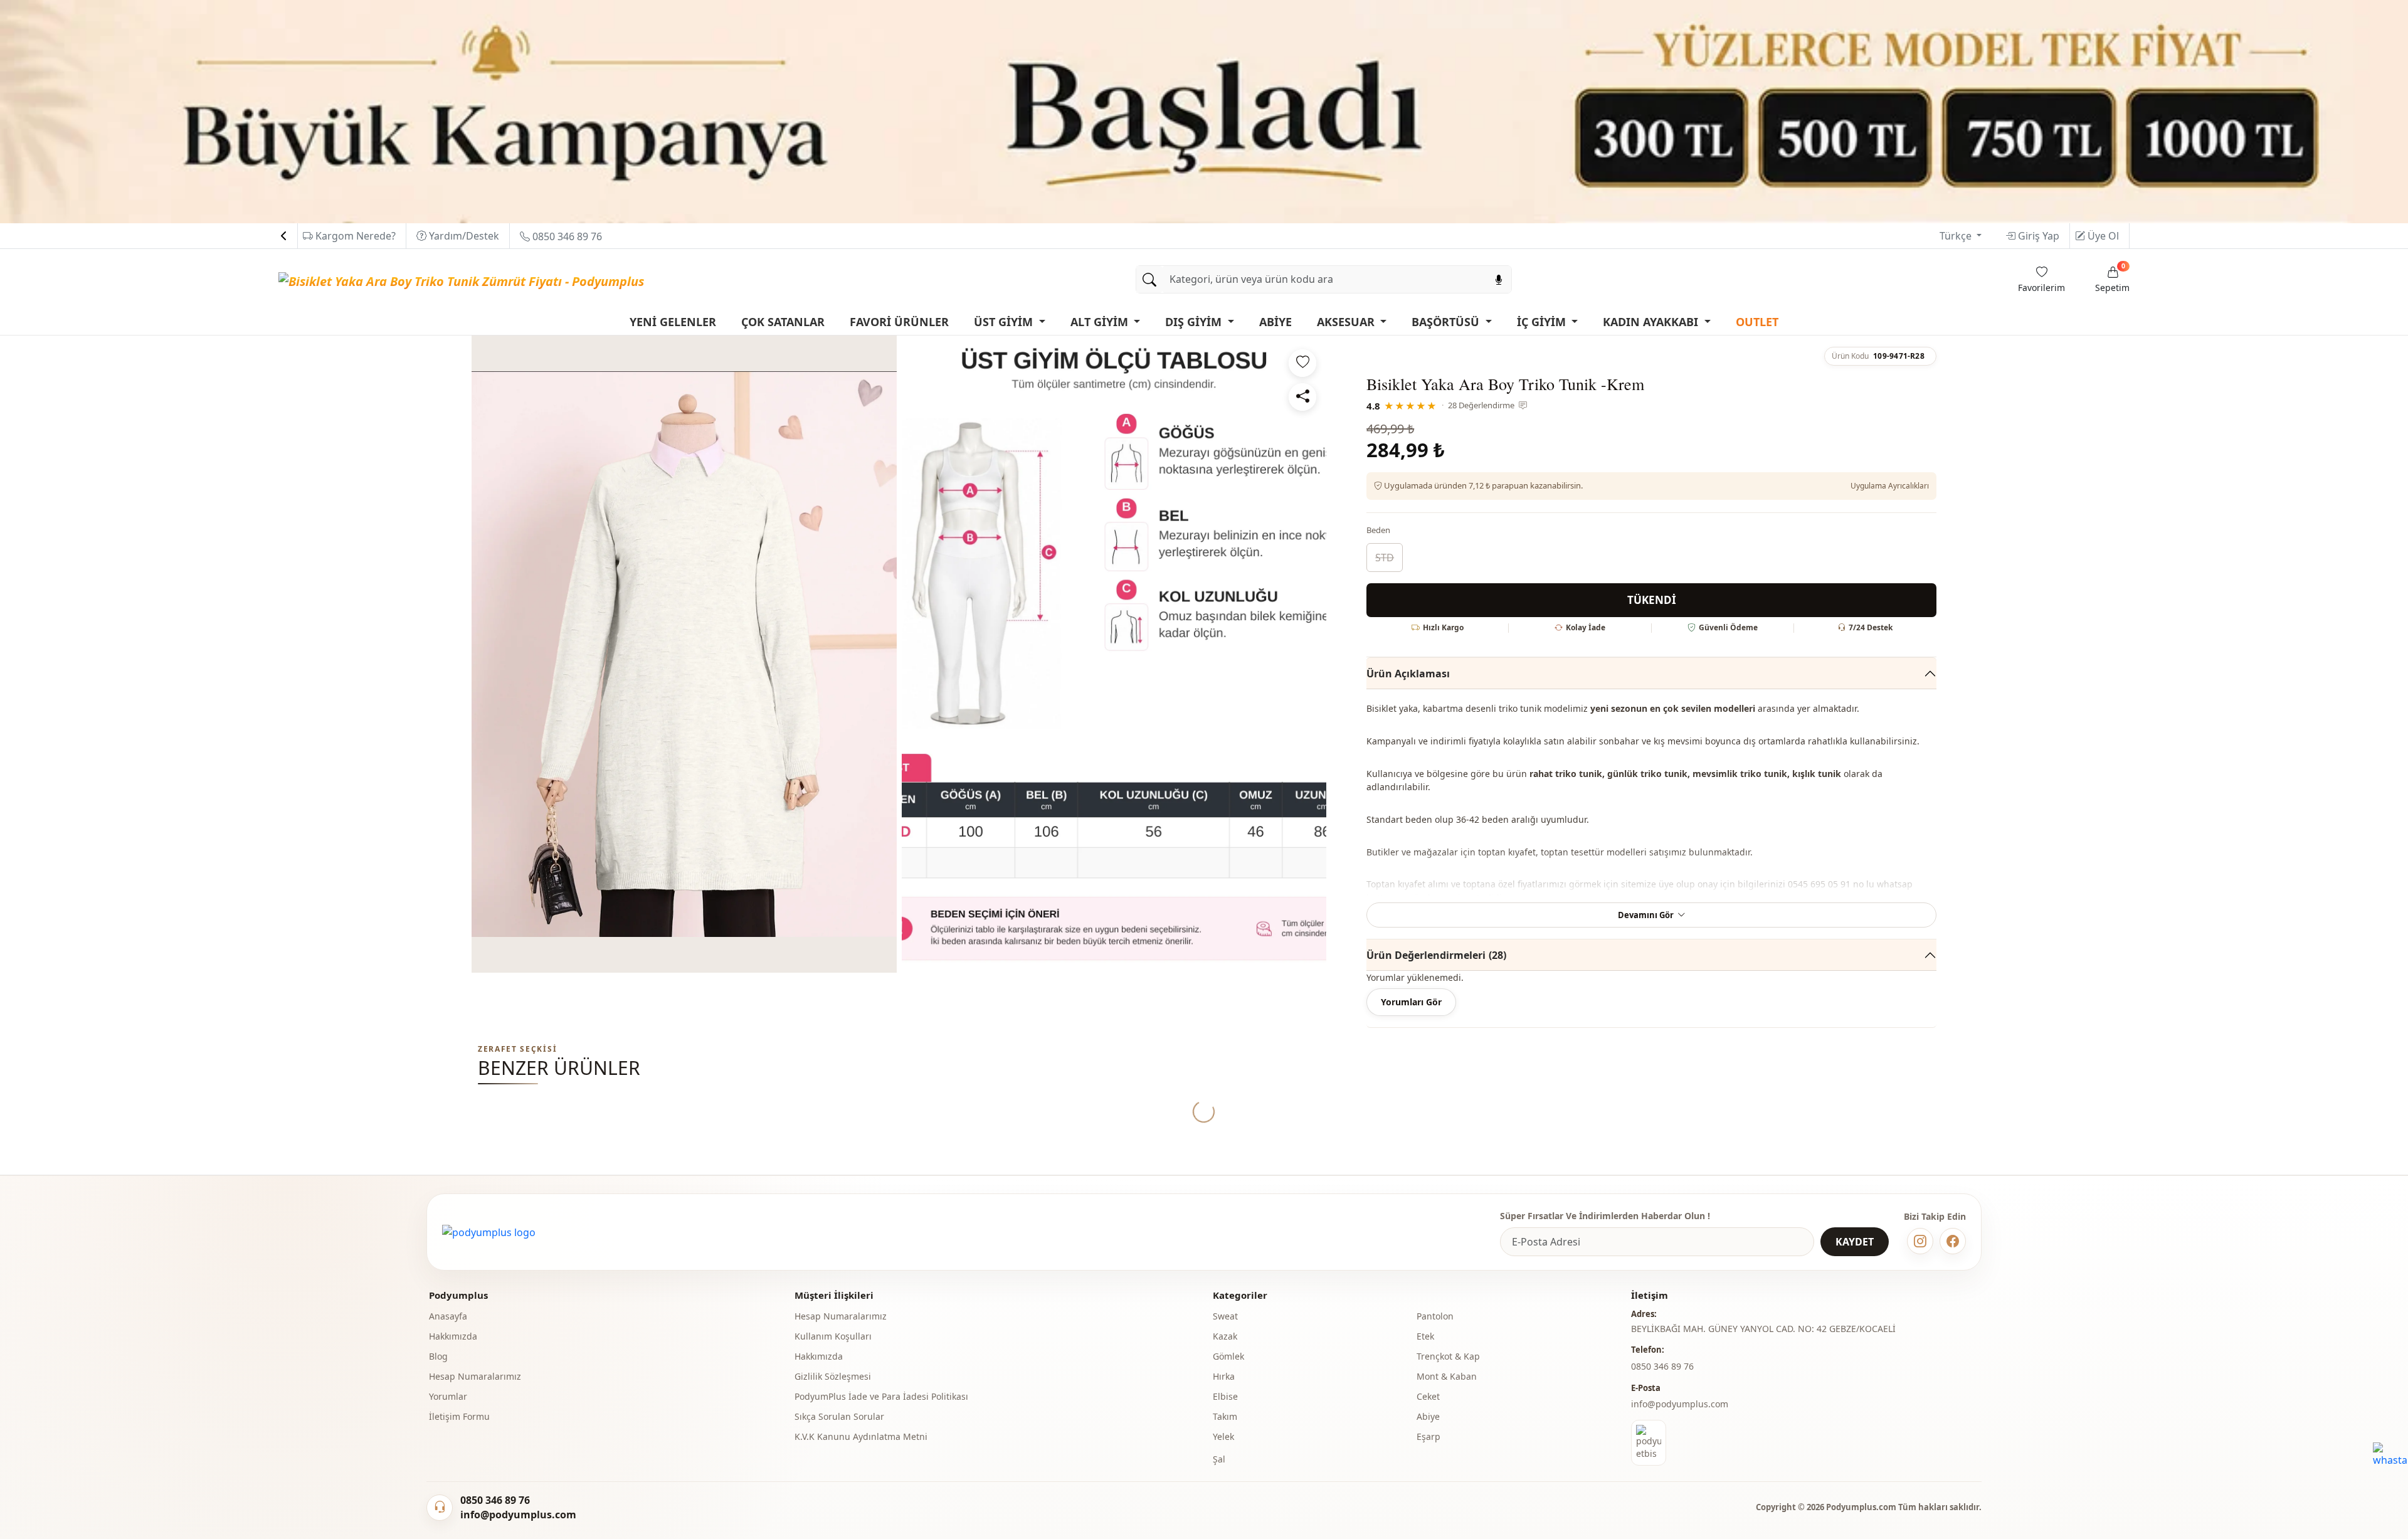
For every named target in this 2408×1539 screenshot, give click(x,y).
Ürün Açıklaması (1408, 674)
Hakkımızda (453, 1336)
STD (1385, 558)
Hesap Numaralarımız (475, 1376)
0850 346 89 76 (566, 236)
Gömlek (1228, 1356)
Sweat (1225, 1316)
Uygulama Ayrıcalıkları (1890, 486)
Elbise (1225, 1396)
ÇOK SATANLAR (783, 322)
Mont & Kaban (1447, 1376)
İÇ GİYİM (1543, 322)
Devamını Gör (1646, 915)
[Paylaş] (1302, 397)
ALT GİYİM (1101, 322)
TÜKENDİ (1652, 600)
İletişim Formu (459, 1416)
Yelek (1223, 1436)
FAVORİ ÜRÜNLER (899, 322)
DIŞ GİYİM (1195, 322)
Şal (1219, 1459)
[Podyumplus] (489, 1232)
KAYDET (1855, 1242)
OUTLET (1757, 322)
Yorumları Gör (1411, 1002)
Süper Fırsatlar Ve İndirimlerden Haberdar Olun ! (1605, 1216)
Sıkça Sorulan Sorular (839, 1416)
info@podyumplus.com (1680, 1404)
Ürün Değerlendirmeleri (1436, 955)
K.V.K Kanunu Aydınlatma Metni (861, 1436)
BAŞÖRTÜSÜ (1447, 322)
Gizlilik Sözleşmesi (833, 1376)
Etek (1425, 1336)
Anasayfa (448, 1316)
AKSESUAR (1347, 322)
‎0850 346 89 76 (1662, 1366)
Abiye (1428, 1416)
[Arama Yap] (1149, 279)
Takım (1225, 1416)
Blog (438, 1356)
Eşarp (1428, 1436)
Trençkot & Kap (1448, 1356)
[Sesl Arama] (1499, 279)
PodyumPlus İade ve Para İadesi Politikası (881, 1396)
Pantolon (1435, 1316)
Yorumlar (448, 1396)
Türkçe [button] (1957, 236)
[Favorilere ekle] (1302, 363)
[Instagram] (1920, 1241)
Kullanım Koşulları (833, 1336)
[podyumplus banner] (1204, 110)
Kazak (1225, 1336)
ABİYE (1275, 322)
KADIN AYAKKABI (1652, 322)
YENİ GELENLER (673, 322)
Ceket (1428, 1396)
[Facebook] (1953, 1241)
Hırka (1224, 1376)
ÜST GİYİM (1005, 322)
